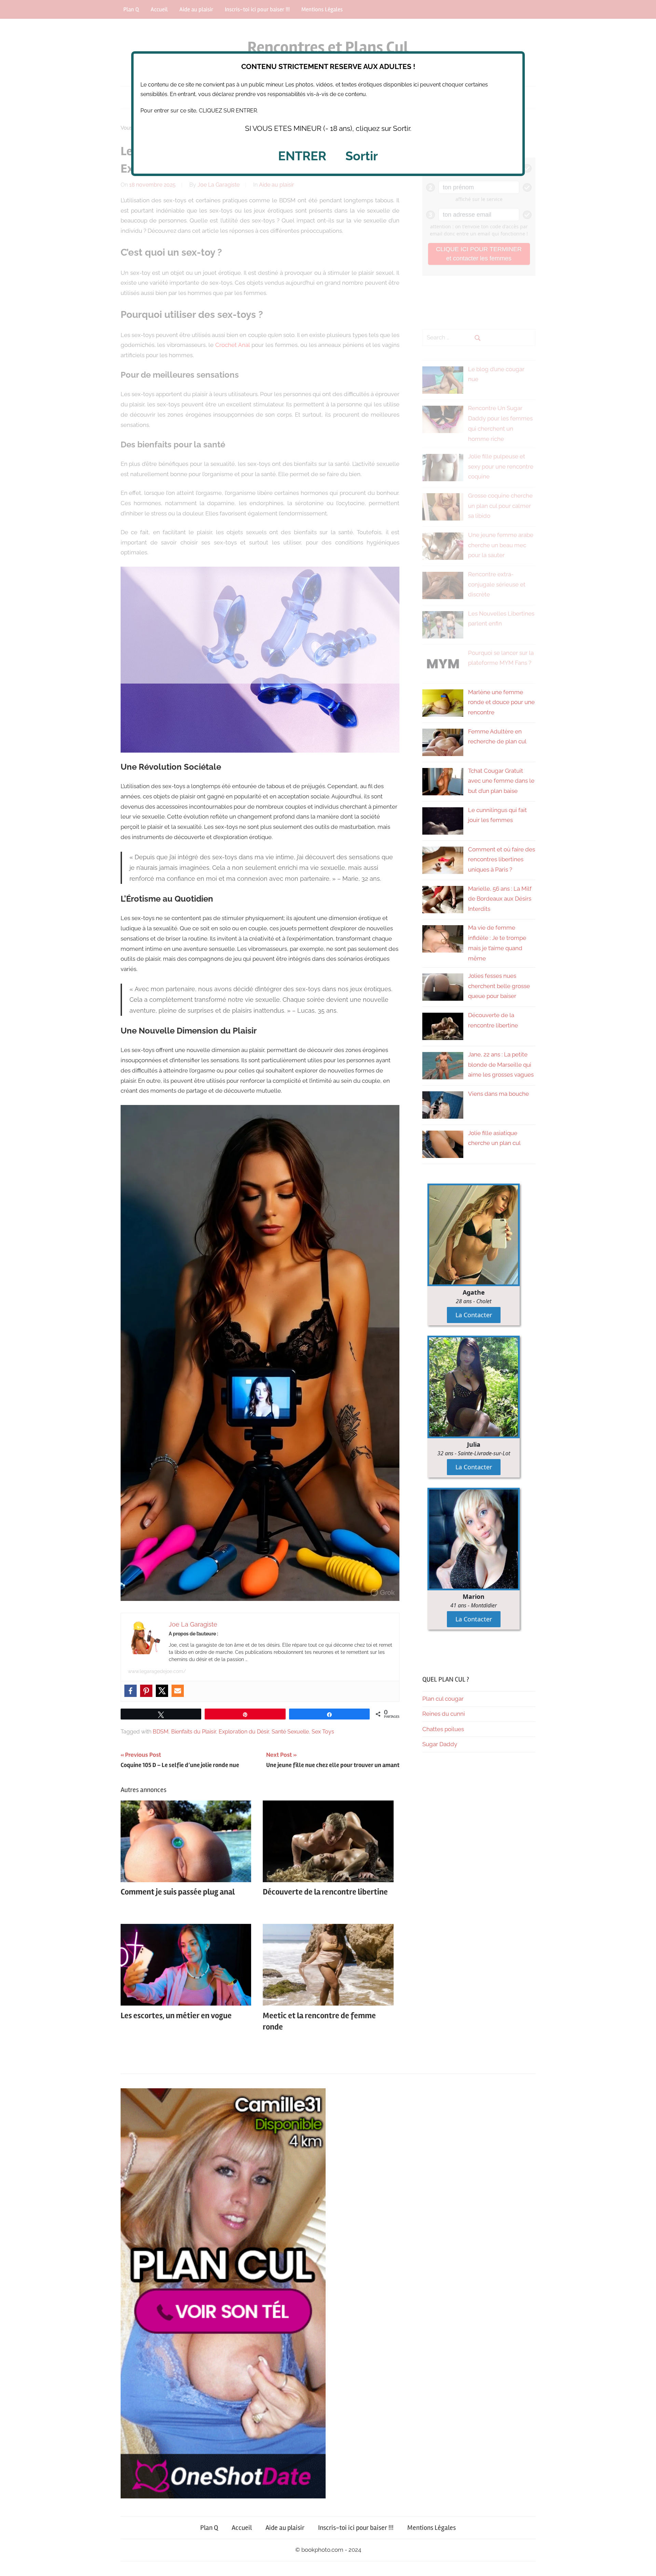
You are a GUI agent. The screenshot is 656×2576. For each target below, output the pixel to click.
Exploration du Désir (244, 1732)
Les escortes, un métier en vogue (176, 2016)
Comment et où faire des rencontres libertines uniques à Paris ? (502, 860)
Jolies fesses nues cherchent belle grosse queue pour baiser (499, 986)
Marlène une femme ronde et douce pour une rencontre (501, 702)
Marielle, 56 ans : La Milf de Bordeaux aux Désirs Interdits (500, 899)
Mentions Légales (432, 2528)
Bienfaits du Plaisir (194, 1732)
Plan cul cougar (443, 1699)
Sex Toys (323, 1732)
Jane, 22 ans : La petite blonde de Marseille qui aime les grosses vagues (501, 1065)
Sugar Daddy (440, 1744)
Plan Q (209, 2528)
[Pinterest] (146, 1691)
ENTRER (302, 156)
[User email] (178, 1691)
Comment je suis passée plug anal (178, 1892)
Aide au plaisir (285, 2528)
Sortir (362, 156)
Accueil (242, 2528)
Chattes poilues (443, 1729)
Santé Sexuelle (290, 1732)
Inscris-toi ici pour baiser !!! (356, 2528)
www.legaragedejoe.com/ (157, 1671)
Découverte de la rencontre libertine (325, 1892)
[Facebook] (131, 1691)
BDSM (161, 1732)
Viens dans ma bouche (498, 1094)
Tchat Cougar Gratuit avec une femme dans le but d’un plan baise (501, 781)
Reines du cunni (444, 1714)
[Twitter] (162, 1691)
